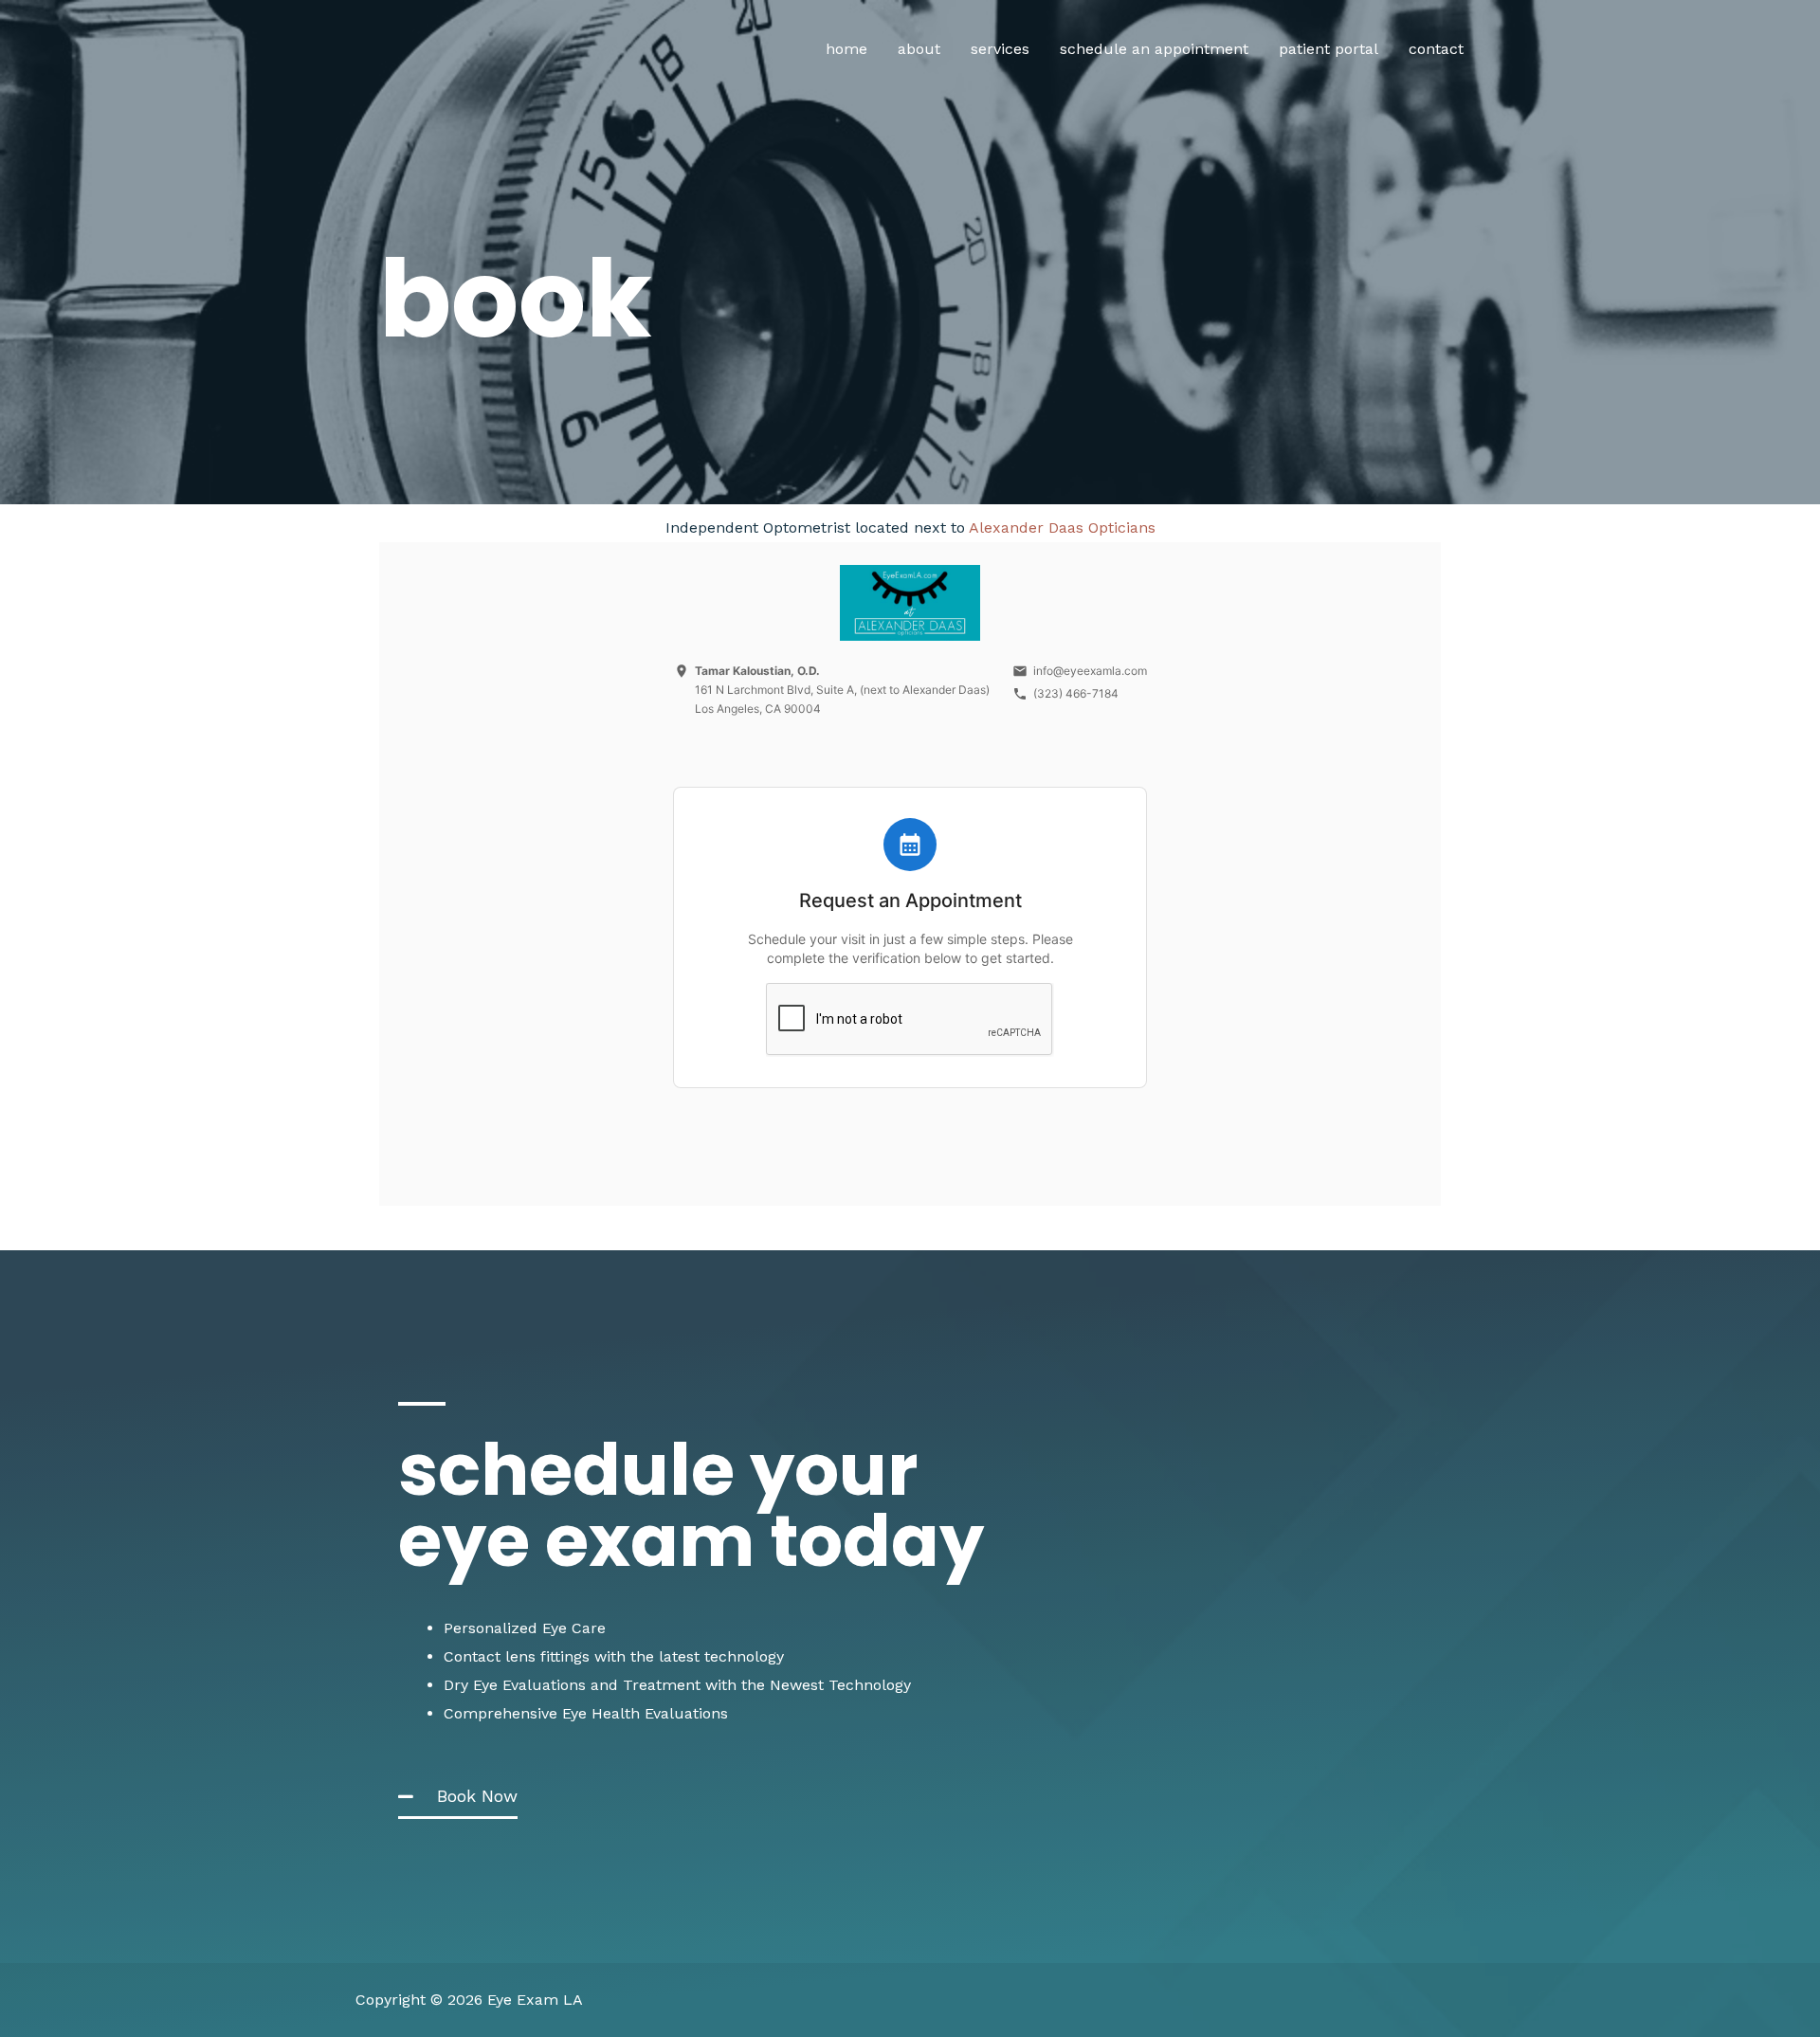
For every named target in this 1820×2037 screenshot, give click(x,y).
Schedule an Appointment (1154, 49)
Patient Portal (1329, 49)
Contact (1436, 49)
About (919, 49)
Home (846, 49)
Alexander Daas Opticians (1062, 527)
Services (1000, 49)
